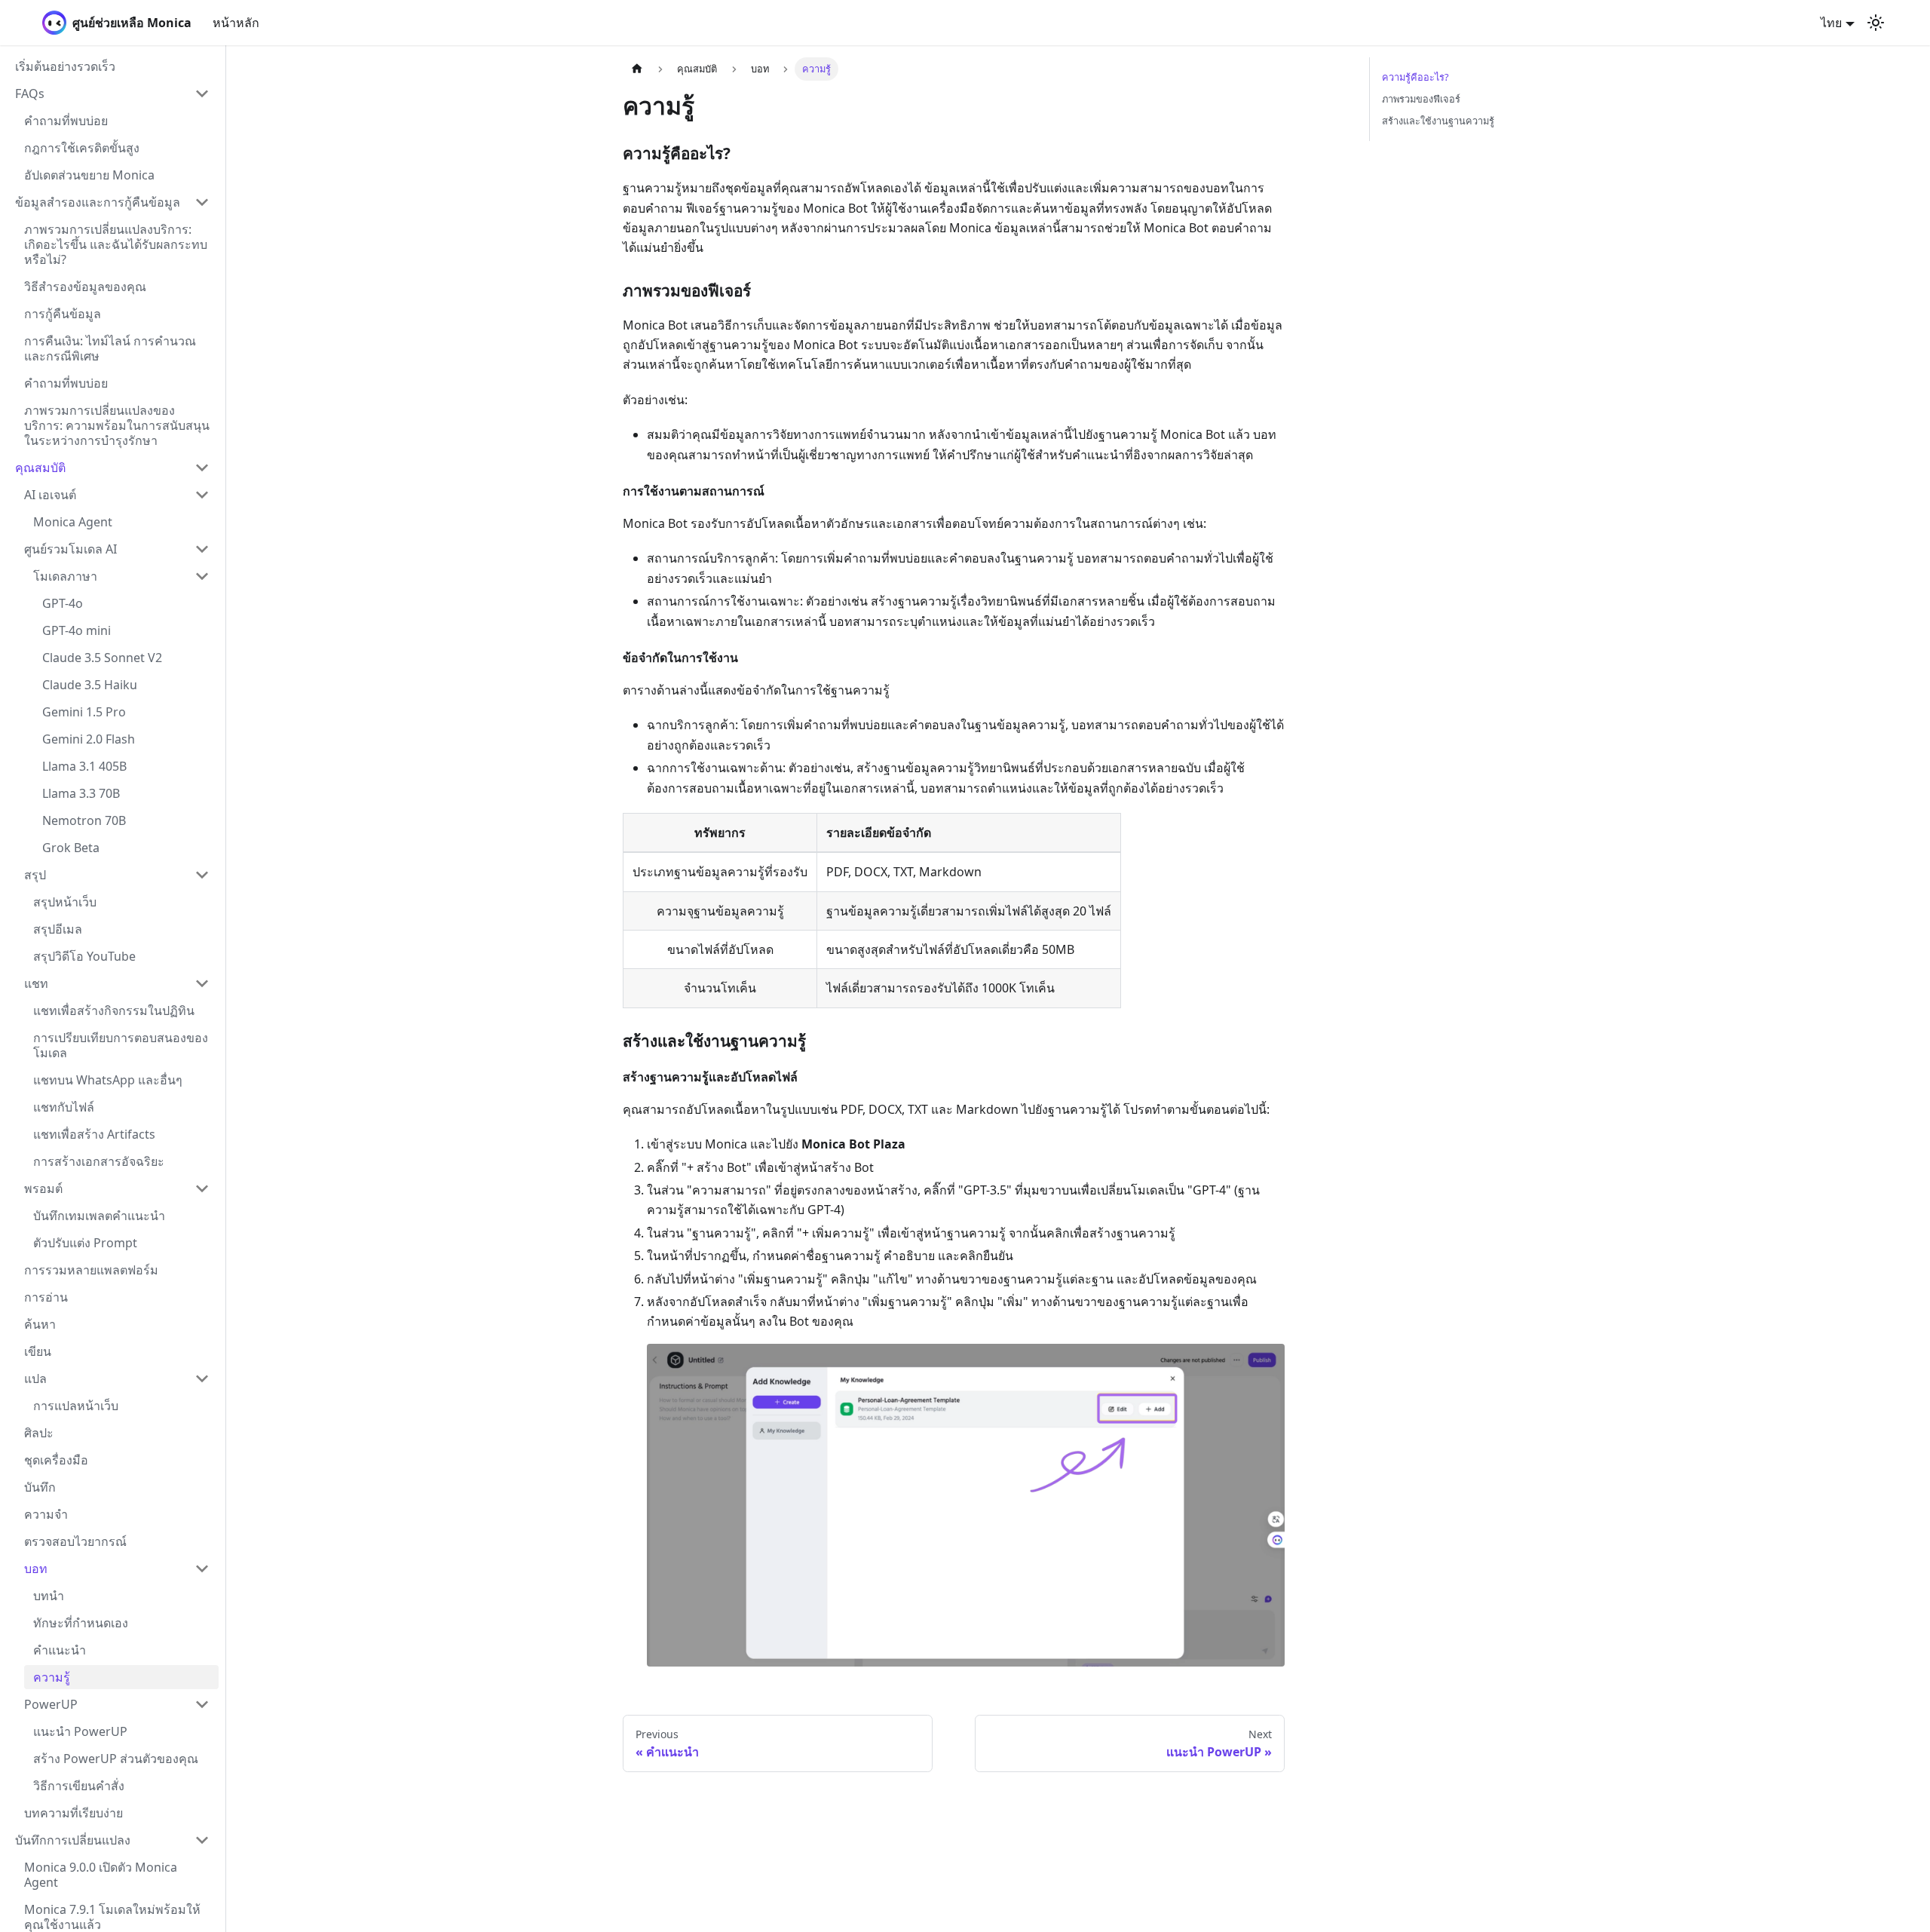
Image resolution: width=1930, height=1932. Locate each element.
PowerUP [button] (51, 1704)
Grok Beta (71, 848)
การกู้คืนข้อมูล (63, 314)
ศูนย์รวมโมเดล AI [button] (70, 549)
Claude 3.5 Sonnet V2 (102, 658)
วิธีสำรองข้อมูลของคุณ (85, 287)
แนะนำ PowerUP (80, 1731)
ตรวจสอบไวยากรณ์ (75, 1541)
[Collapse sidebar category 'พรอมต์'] (202, 1188)
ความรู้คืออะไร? (1415, 77)
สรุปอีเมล (58, 929)
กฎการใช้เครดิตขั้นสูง (82, 148)
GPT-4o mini (77, 630)
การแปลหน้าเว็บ (76, 1406)
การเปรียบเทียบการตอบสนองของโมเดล (121, 1045)
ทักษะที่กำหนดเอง (81, 1623)
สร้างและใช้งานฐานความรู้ (1438, 121)
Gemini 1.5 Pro (84, 712)
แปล (35, 1378)
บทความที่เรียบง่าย (74, 1813)
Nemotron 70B (84, 820)
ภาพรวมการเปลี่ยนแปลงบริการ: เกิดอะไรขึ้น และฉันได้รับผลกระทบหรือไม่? (116, 244)
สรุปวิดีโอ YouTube (84, 956)
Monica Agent (73, 522)
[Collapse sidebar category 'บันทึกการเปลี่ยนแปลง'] (202, 1840)
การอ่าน (46, 1297)
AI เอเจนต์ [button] (50, 495)
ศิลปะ (39, 1433)
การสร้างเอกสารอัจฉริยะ (99, 1161)
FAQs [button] (30, 94)
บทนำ (49, 1596)
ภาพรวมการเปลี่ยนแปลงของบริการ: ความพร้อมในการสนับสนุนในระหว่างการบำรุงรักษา (117, 425)
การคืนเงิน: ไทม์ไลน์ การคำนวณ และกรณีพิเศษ (110, 348)
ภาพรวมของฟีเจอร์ (1421, 99)
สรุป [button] (35, 875)
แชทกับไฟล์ (64, 1107)
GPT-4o (63, 603)
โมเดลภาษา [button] (65, 576)
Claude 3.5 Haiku (90, 685)
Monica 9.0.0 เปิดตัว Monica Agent (101, 1875)
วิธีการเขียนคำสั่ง (79, 1786)
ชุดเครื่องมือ (56, 1460)
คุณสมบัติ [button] (40, 468)
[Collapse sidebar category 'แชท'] (202, 983)
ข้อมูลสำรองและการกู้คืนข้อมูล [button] (98, 202)
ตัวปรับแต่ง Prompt (85, 1243)
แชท (36, 983)
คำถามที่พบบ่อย (66, 121)
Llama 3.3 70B (81, 793)
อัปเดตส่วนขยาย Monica (89, 175)
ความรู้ (52, 1677)
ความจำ (46, 1514)
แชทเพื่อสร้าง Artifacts (94, 1134)
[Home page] (637, 69)
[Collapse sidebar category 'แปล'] (202, 1378)
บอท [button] (36, 1569)
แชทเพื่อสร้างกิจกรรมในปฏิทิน (114, 1010)
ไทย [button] (1831, 23)
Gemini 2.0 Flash (89, 739)
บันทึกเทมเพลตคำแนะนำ (99, 1216)
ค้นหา (40, 1324)
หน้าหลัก (236, 23)
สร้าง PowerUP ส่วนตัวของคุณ (116, 1759)
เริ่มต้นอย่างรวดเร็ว (65, 66)
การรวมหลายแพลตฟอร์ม (91, 1270)
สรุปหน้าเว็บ (65, 902)
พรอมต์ (43, 1188)
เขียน (38, 1351)
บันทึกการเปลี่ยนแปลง (73, 1840)
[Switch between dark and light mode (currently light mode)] (1876, 23)
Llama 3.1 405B (84, 766)
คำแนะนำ (60, 1650)
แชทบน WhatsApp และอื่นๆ (108, 1080)
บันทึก (40, 1487)
